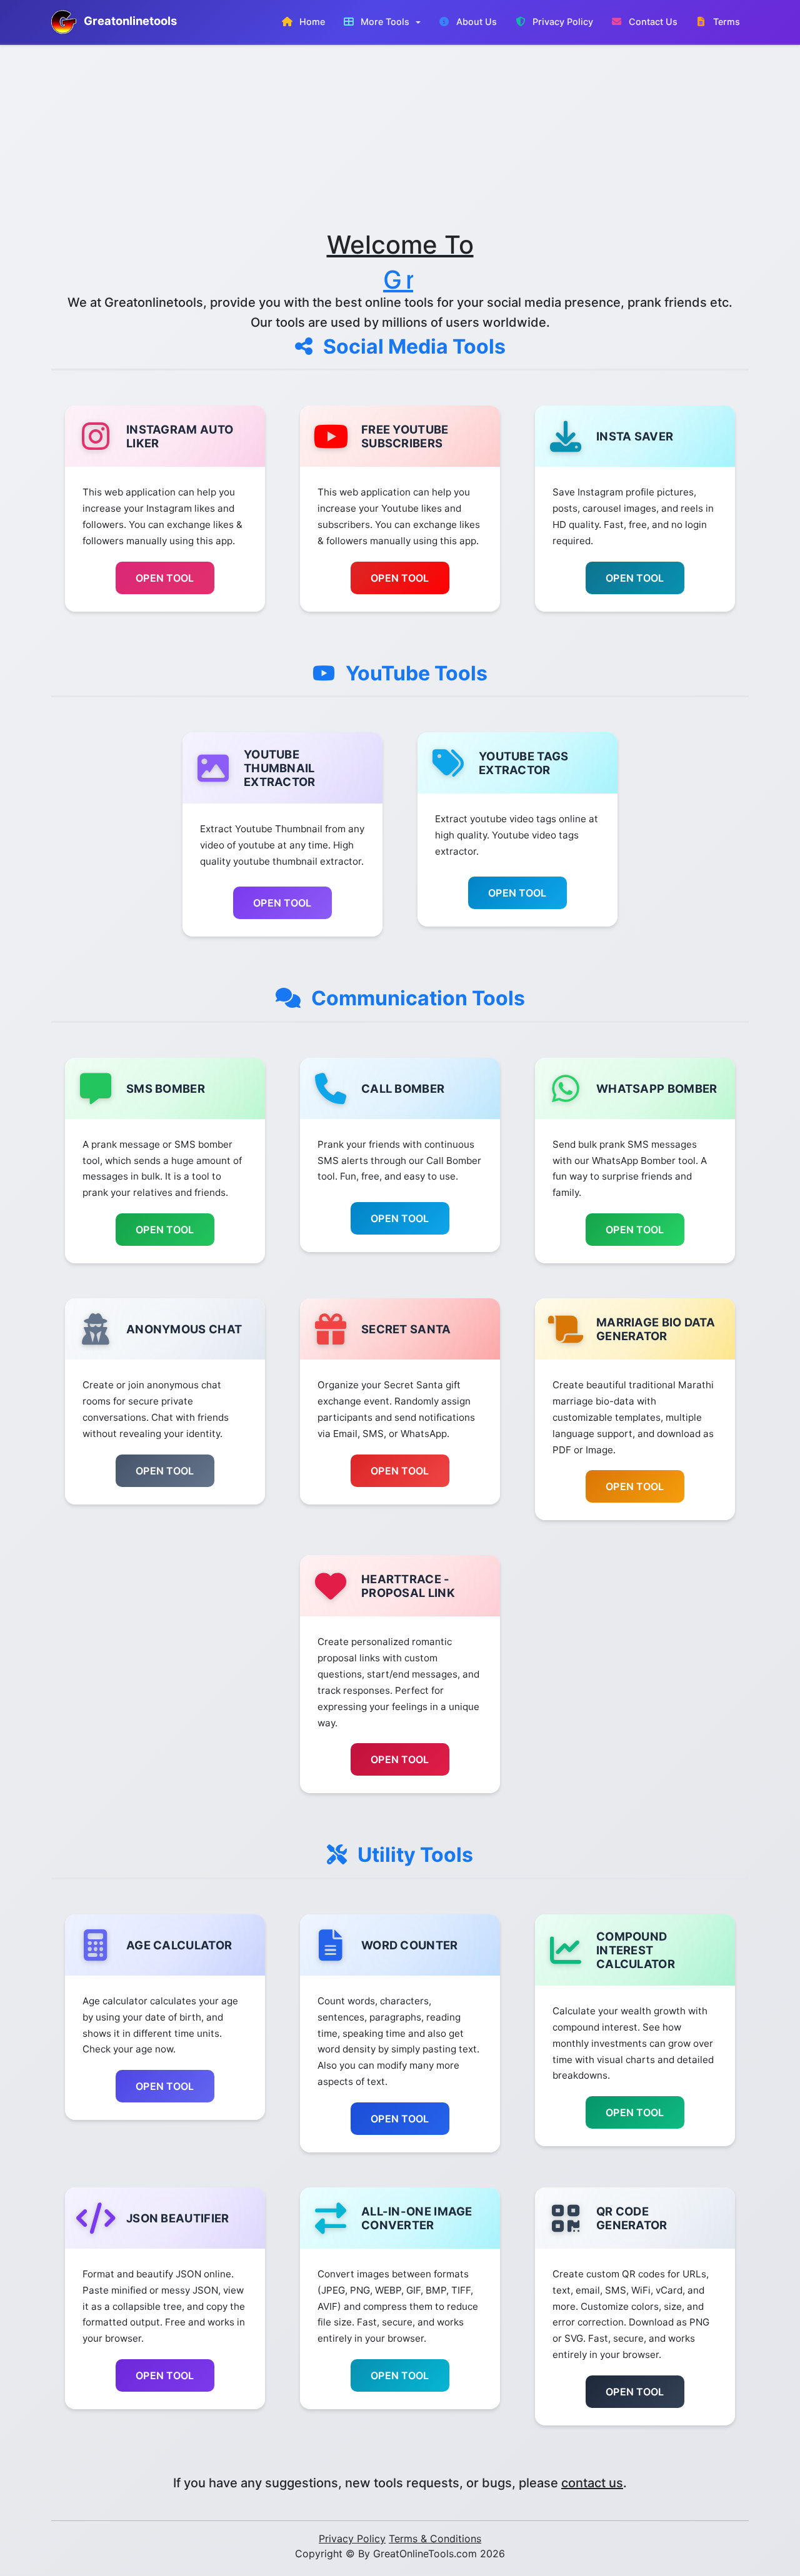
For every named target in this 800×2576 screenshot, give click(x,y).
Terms (725, 22)
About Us (475, 22)
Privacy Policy (562, 22)
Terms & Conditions (435, 2539)
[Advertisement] (400, 137)
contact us (592, 2483)
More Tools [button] (385, 22)
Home (311, 22)
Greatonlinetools (129, 21)
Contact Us (652, 22)
